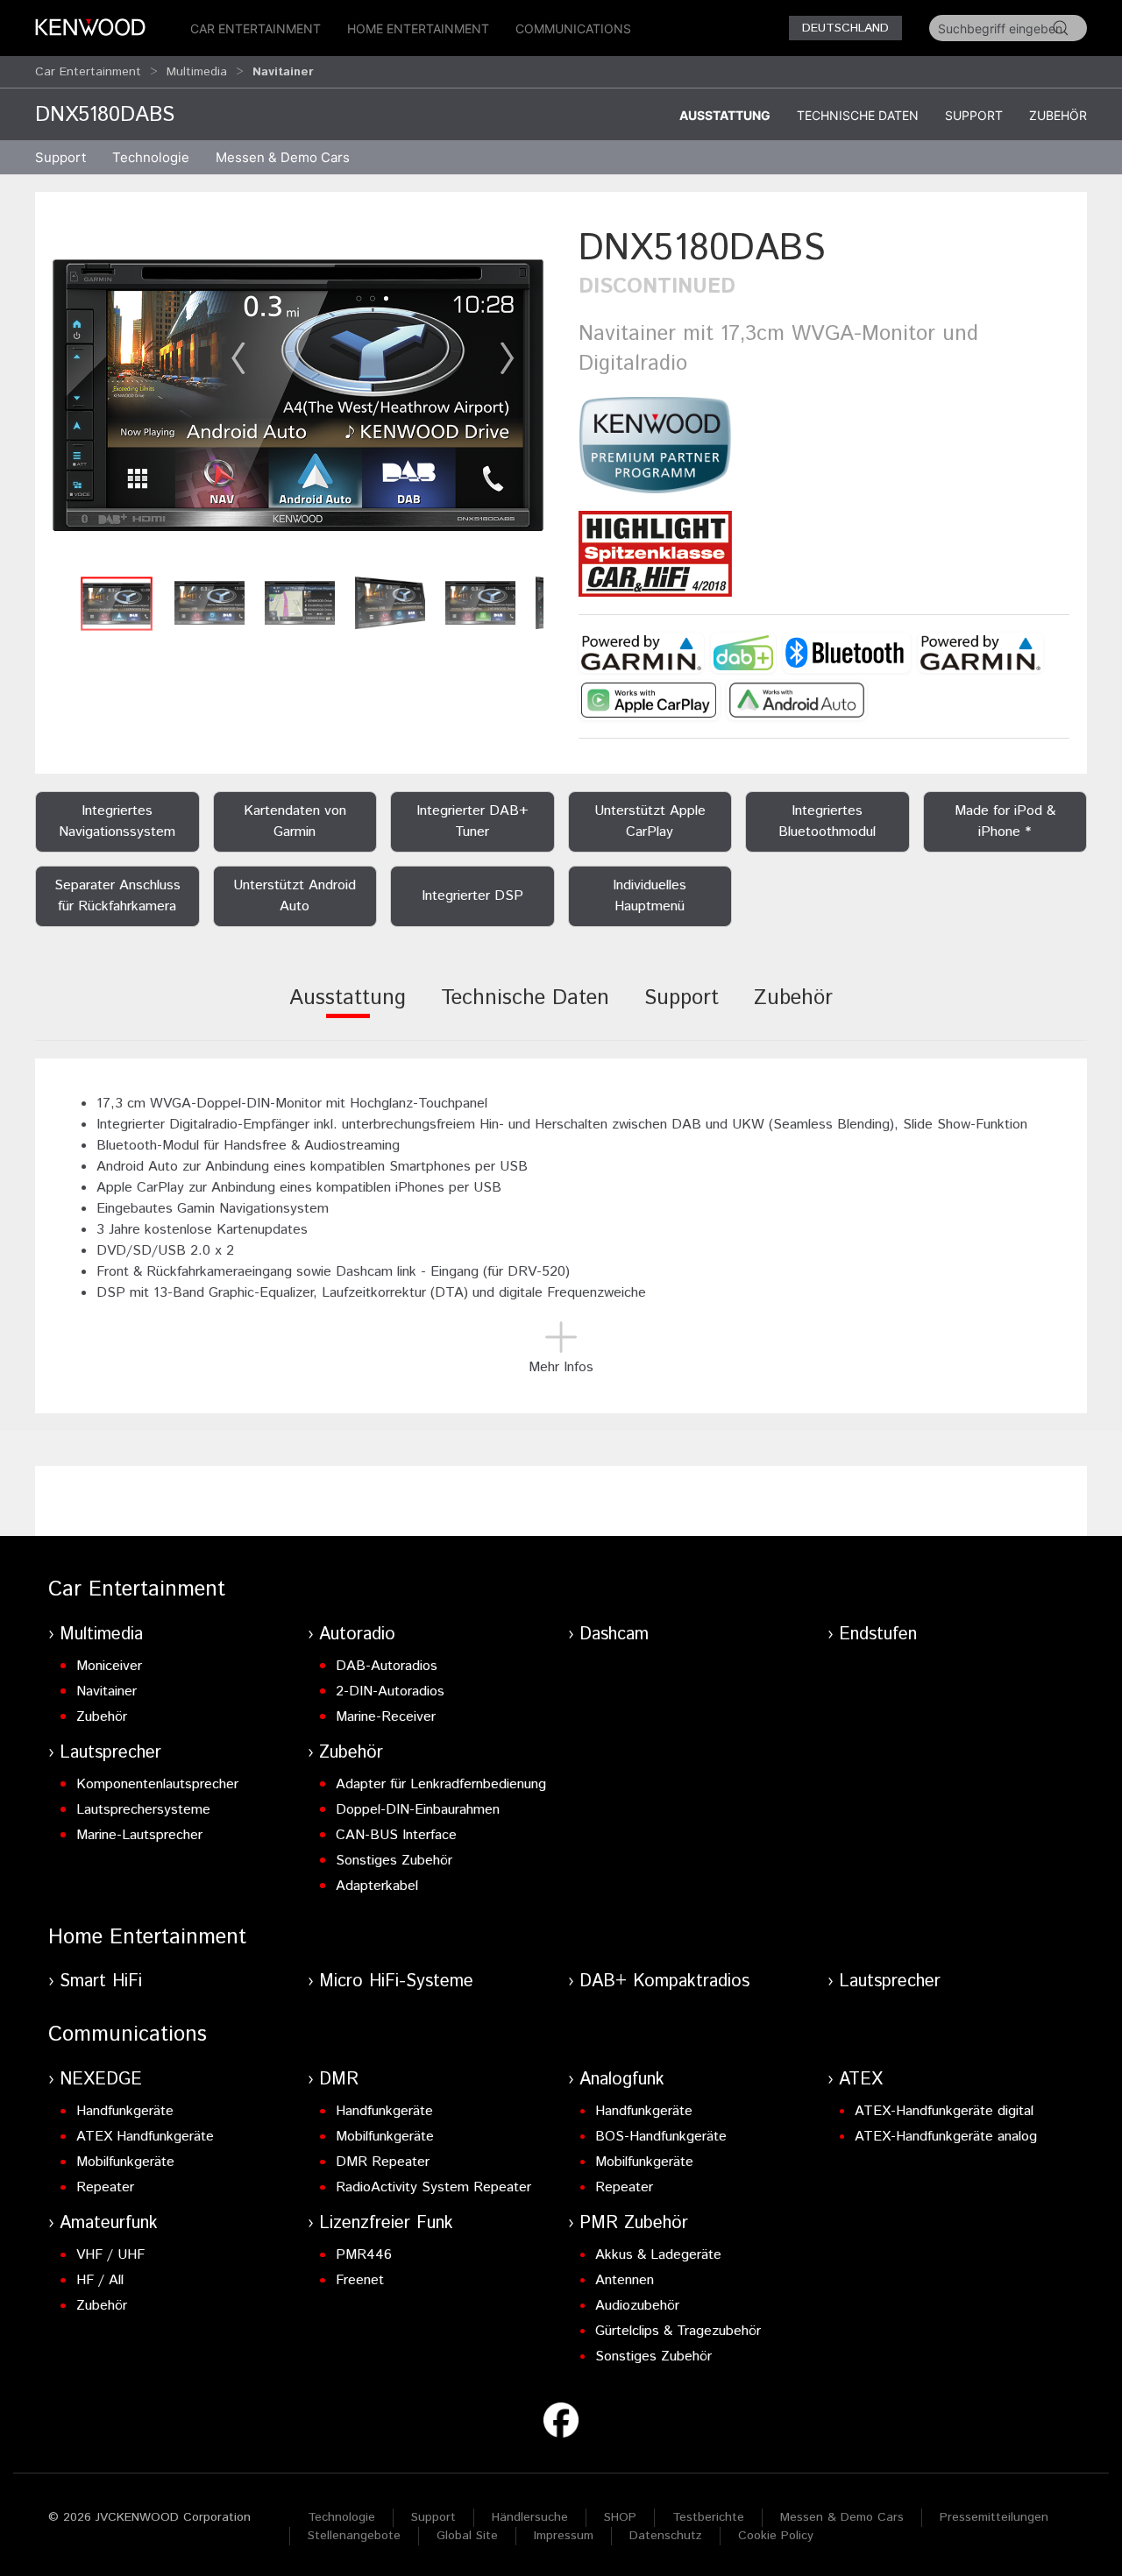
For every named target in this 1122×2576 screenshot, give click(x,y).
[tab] (348, 1010)
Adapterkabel (377, 1886)
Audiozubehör (637, 2306)
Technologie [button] (151, 157)
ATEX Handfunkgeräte (145, 2137)
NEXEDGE (101, 2080)
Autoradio (357, 1635)
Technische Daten (858, 115)
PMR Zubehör (634, 2223)
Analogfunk (622, 2080)
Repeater (105, 2187)
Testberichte (708, 2517)
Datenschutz (666, 2536)
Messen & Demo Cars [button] (283, 157)
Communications (573, 28)
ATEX (861, 2080)
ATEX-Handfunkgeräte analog (946, 2137)
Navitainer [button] (283, 72)
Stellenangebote (354, 2536)
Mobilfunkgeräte (125, 2162)
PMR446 (364, 2255)
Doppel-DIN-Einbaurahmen (418, 1810)
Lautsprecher (110, 1753)
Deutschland (845, 28)
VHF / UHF (110, 2255)
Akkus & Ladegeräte (658, 2255)
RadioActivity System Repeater (433, 2187)
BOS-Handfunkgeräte (661, 2137)
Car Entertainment (256, 28)
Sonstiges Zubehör (394, 1861)
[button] (298, 395)
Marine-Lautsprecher (139, 1835)
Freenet (360, 2280)
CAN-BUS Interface (396, 1835)
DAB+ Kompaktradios (664, 1982)
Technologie (341, 2517)
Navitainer (107, 1691)
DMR (339, 2080)
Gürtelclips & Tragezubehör (678, 2331)
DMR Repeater (383, 2162)
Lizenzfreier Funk (386, 2223)
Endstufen (878, 1635)
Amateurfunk (109, 2223)
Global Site (467, 2536)
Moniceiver (109, 1666)
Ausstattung (725, 115)
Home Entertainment (418, 28)
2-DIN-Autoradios (390, 1691)
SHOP (620, 2517)
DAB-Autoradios (387, 1666)
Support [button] (60, 157)
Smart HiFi (101, 1982)
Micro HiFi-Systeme (396, 1982)
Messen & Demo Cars (842, 2517)
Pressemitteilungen (994, 2517)
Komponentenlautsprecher (157, 1784)
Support (974, 115)
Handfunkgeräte (125, 2111)
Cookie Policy (776, 2536)
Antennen (625, 2280)
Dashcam (614, 1635)
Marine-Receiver (386, 1717)
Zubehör (1058, 115)
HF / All (100, 2280)
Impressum (564, 2536)
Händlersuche (530, 2517)
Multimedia (197, 72)
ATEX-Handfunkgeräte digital (944, 2111)
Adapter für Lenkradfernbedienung (441, 1784)
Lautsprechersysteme (143, 1810)
